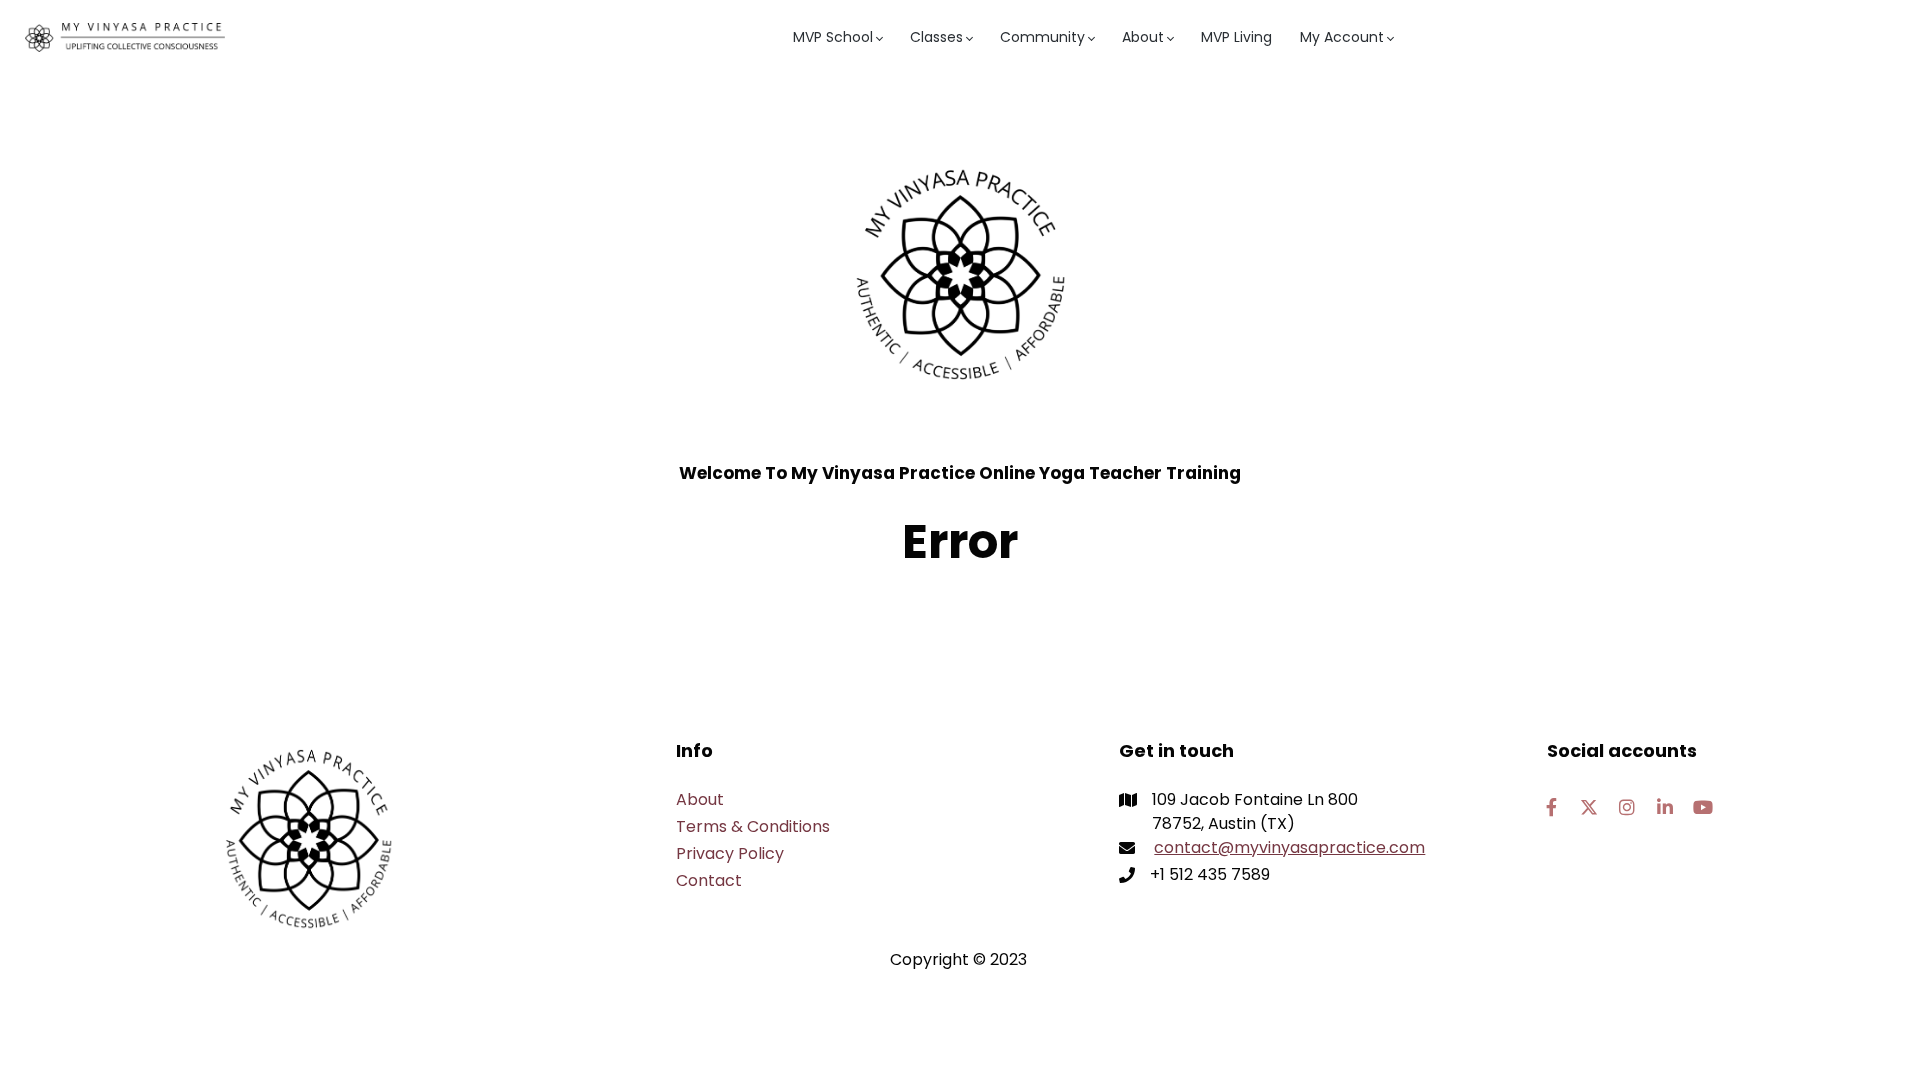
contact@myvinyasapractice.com (1289, 847)
